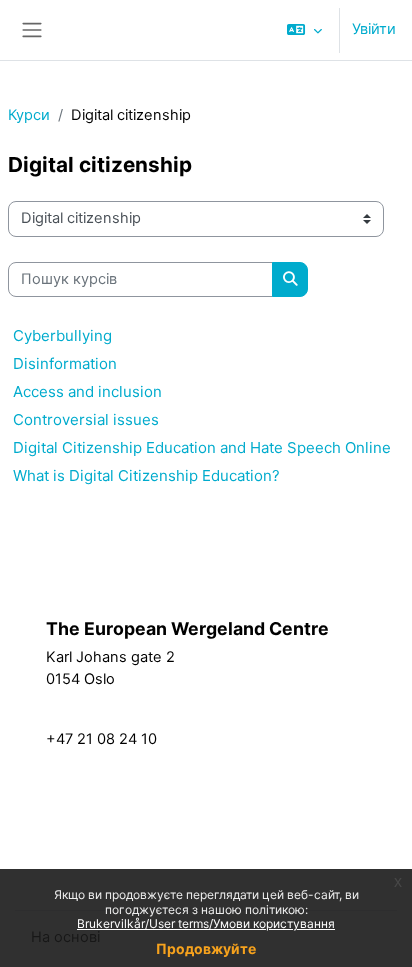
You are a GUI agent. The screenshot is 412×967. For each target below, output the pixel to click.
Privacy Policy (132, 843)
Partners (290, 687)
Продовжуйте (206, 948)
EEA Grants (125, 821)
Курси (29, 115)
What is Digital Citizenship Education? (146, 475)
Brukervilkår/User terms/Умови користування (206, 923)
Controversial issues (86, 419)
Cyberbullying (62, 335)
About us (292, 753)
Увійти (374, 29)
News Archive (134, 865)
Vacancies (121, 799)
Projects (289, 731)
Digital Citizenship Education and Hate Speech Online (202, 447)
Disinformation (65, 363)
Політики (64, 604)
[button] (304, 30)
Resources (298, 709)
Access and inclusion (87, 391)
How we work (308, 665)
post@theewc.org (108, 717)
